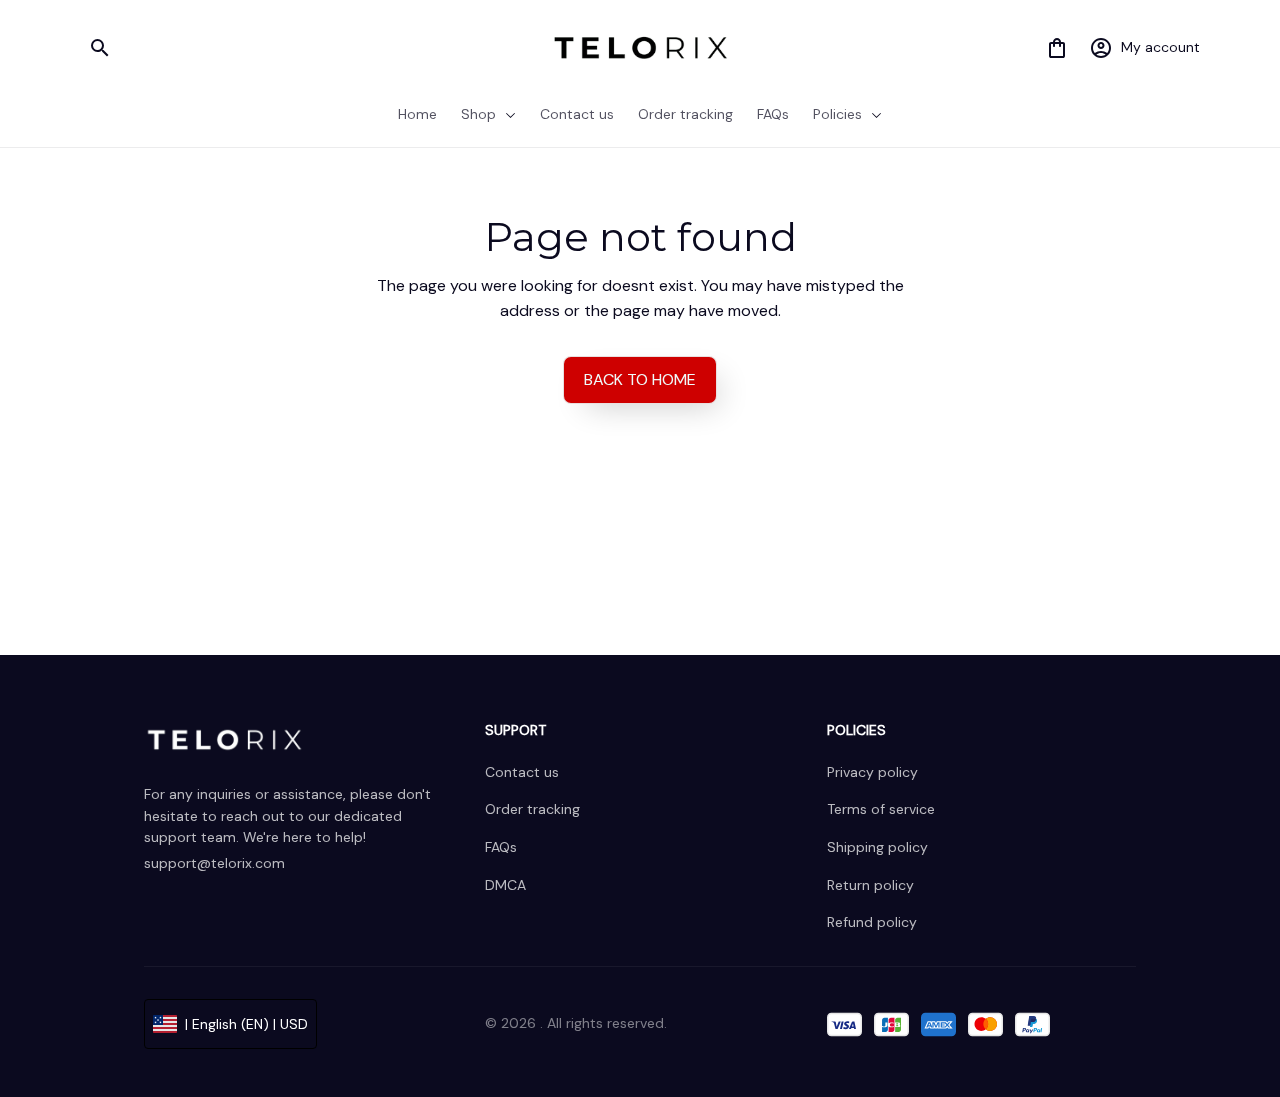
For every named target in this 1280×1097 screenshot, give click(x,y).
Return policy (870, 885)
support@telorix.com (214, 863)
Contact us (522, 772)
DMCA (505, 885)
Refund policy (872, 922)
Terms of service (881, 809)
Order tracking (532, 809)
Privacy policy (872, 772)
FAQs (501, 847)
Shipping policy (877, 847)
